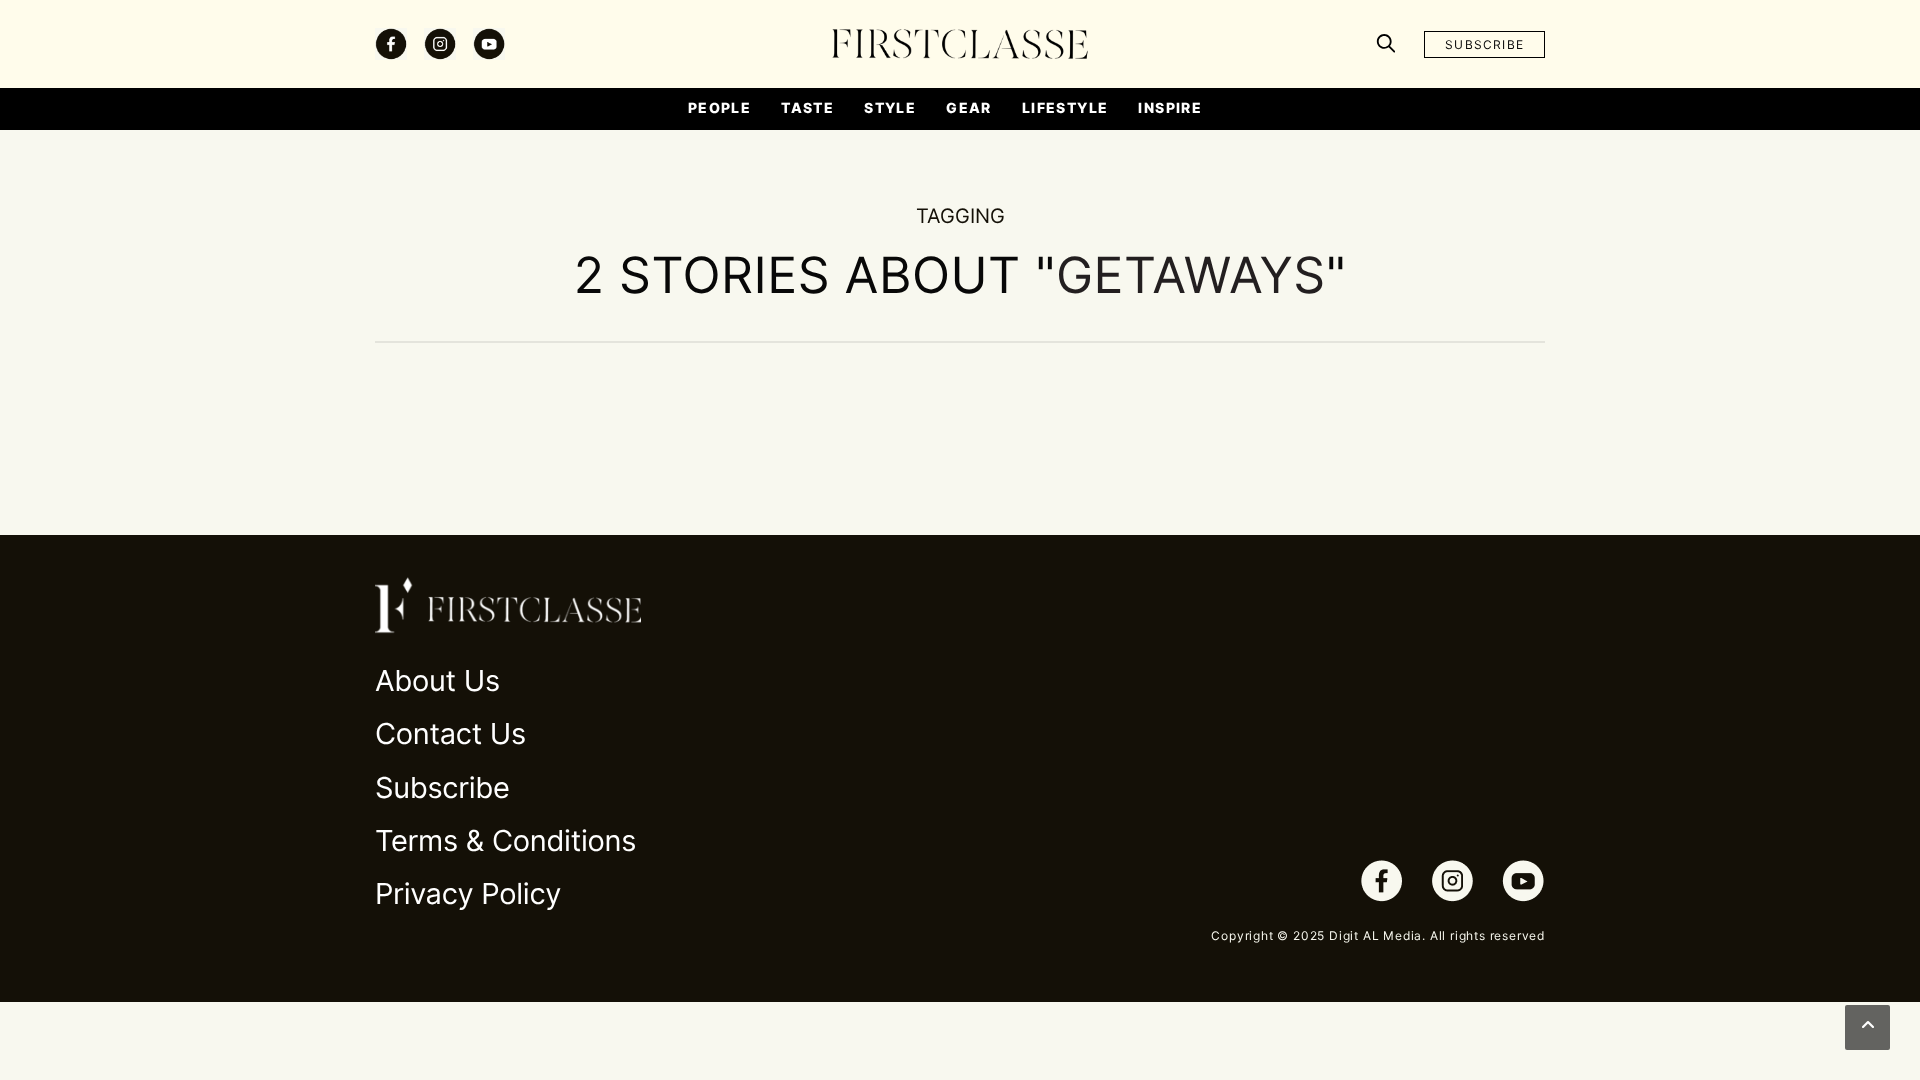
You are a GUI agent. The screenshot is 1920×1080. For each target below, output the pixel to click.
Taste (807, 107)
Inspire (1170, 107)
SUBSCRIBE (1484, 44)
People (719, 107)
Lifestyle (1065, 107)
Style (890, 107)
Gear (969, 107)
